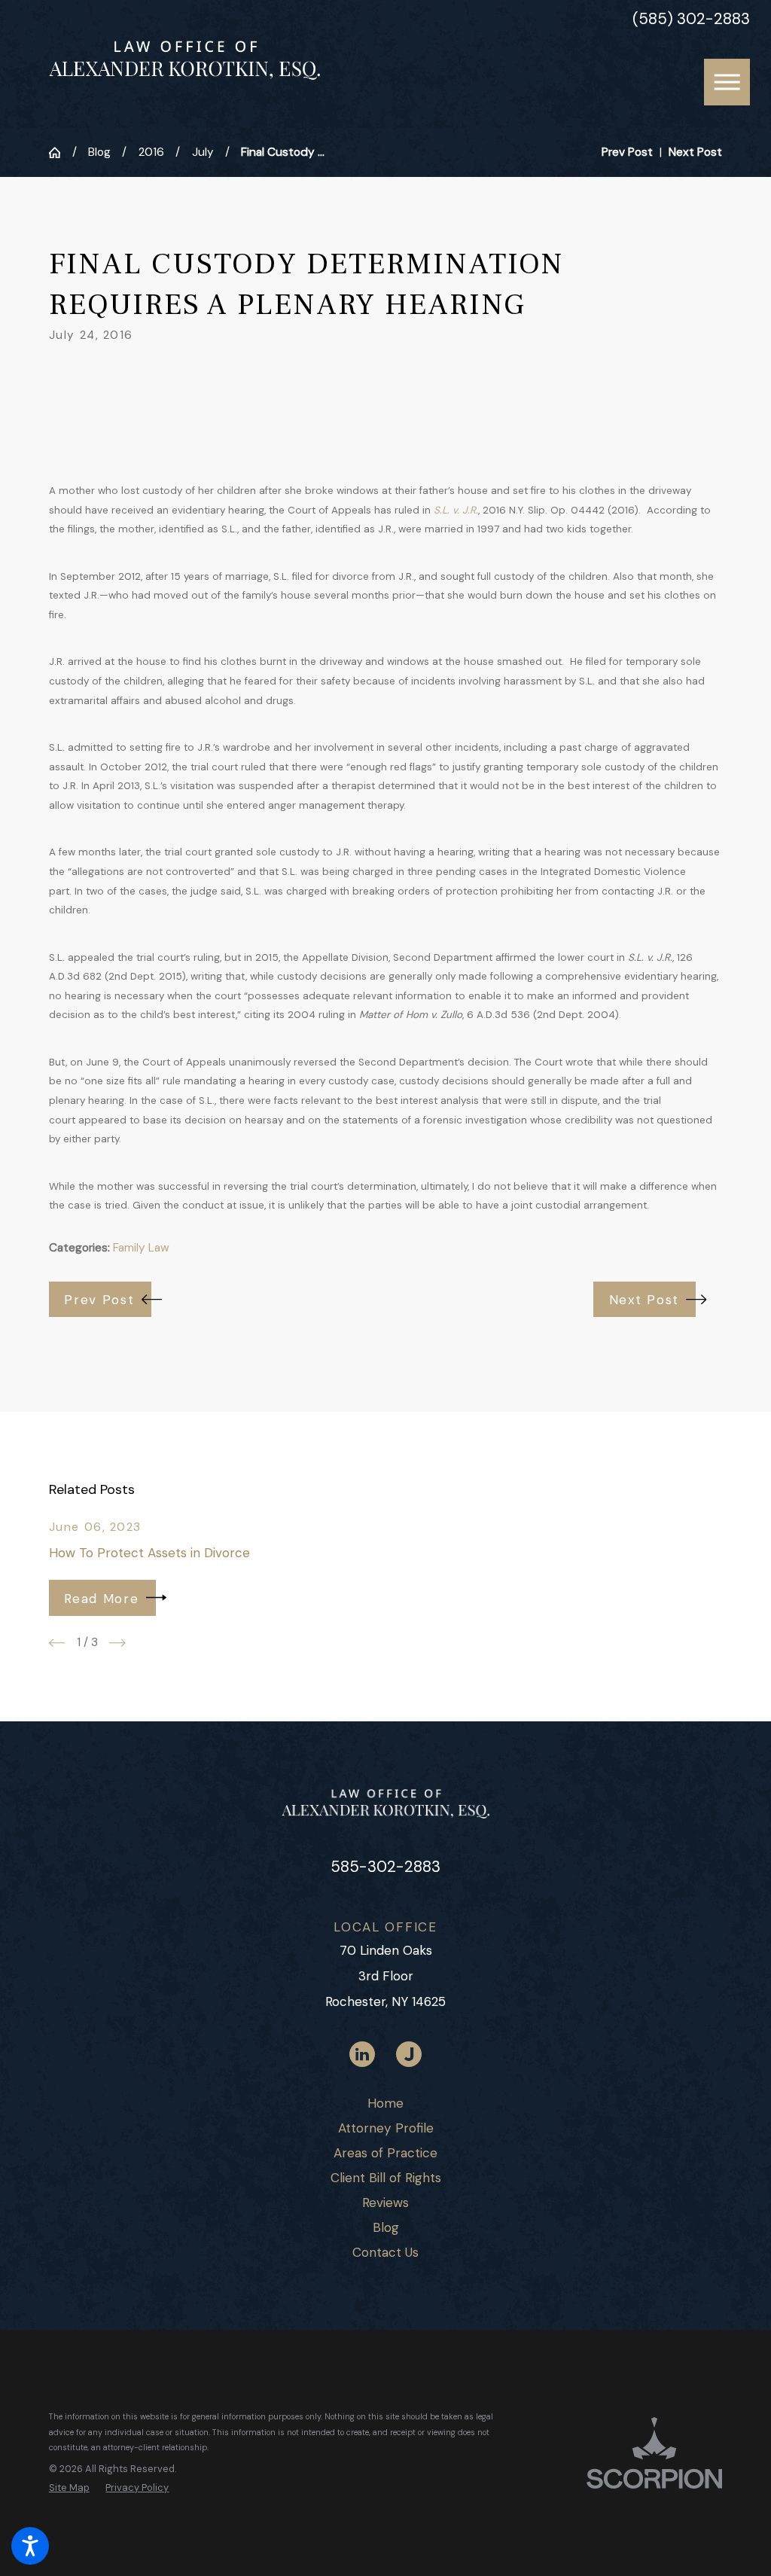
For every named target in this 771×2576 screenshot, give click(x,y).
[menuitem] (385, 2104)
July (203, 152)
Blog (99, 152)
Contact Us (385, 2252)
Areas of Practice (385, 2153)
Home (385, 2103)
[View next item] (117, 1643)
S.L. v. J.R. (456, 510)
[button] (30, 2546)
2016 (151, 152)
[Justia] (409, 2054)
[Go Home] (61, 152)
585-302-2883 (385, 1867)
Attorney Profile (386, 2128)
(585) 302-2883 (691, 19)
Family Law (141, 1248)
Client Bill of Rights (386, 2178)
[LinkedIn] (362, 2054)
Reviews (385, 2203)
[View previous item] (57, 1643)
